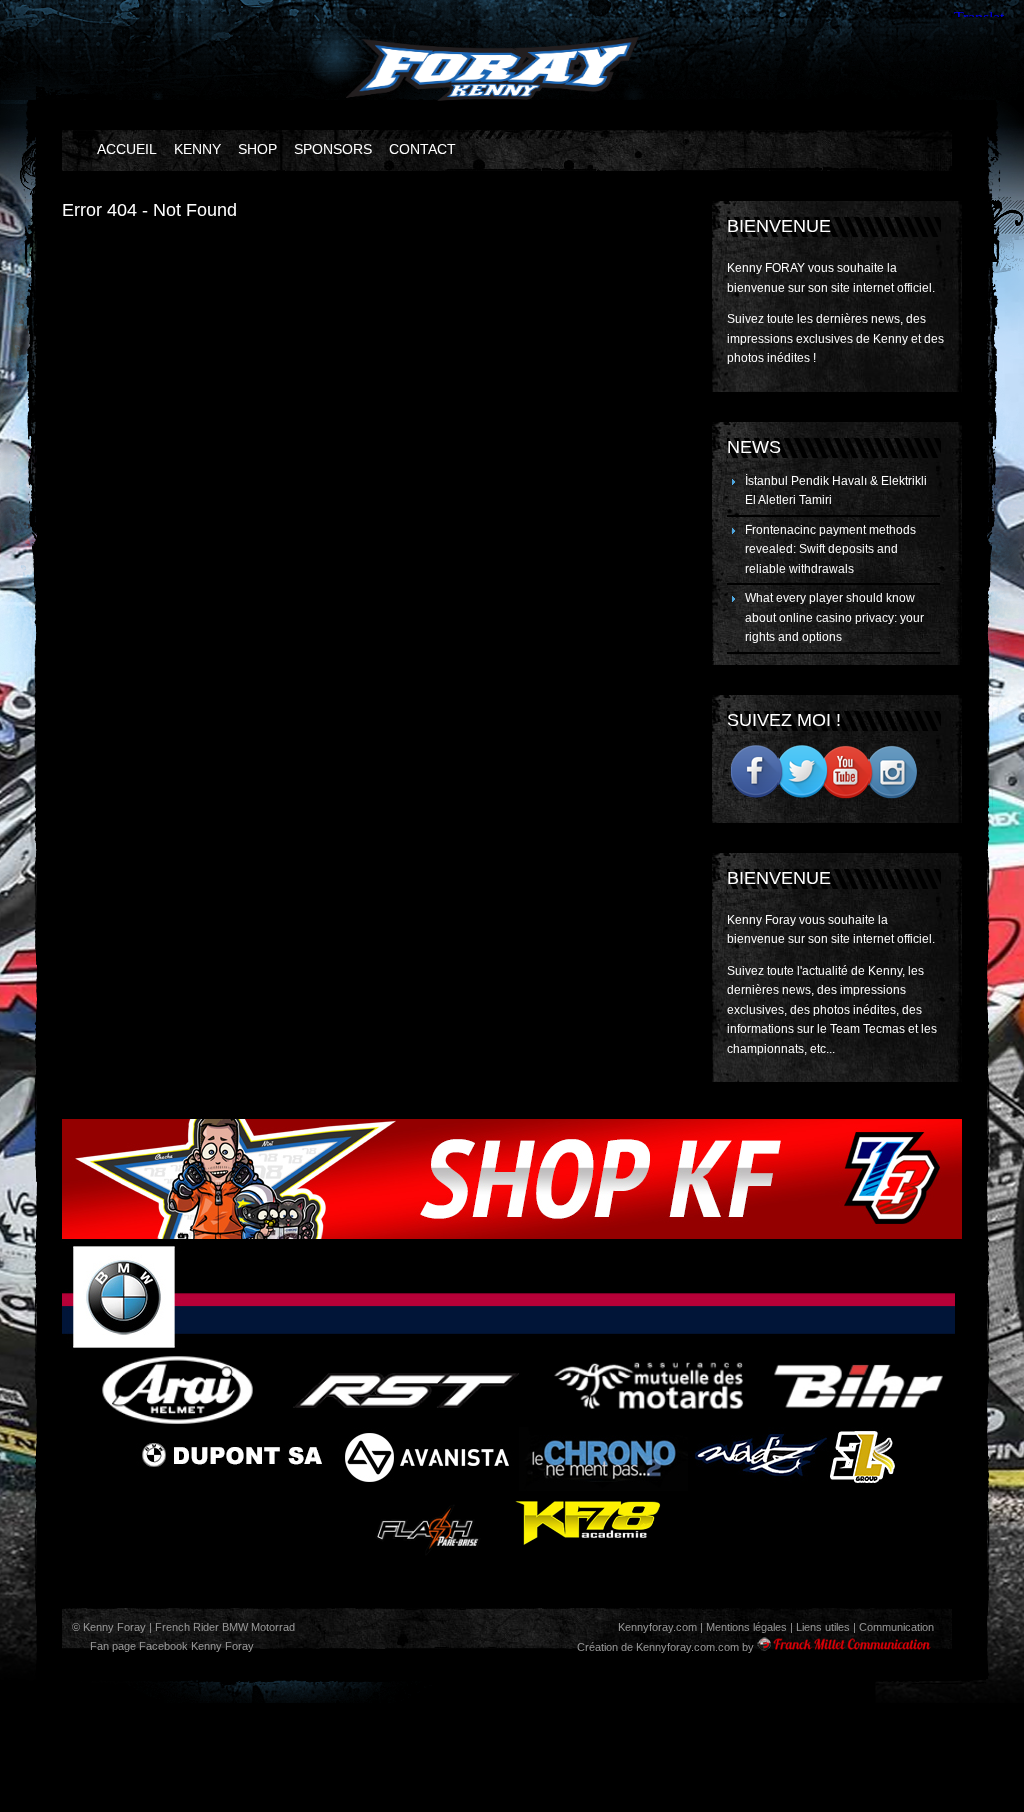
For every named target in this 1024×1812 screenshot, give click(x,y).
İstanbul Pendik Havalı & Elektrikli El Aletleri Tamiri (836, 491)
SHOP (257, 149)
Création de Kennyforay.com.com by (665, 1647)
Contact (422, 149)
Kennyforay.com (657, 1627)
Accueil (127, 149)
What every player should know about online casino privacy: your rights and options (834, 617)
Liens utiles (823, 1627)
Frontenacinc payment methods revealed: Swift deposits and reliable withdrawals (830, 549)
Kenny (197, 149)
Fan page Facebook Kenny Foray (170, 1646)
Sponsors (333, 149)
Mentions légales (746, 1627)
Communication (896, 1627)
